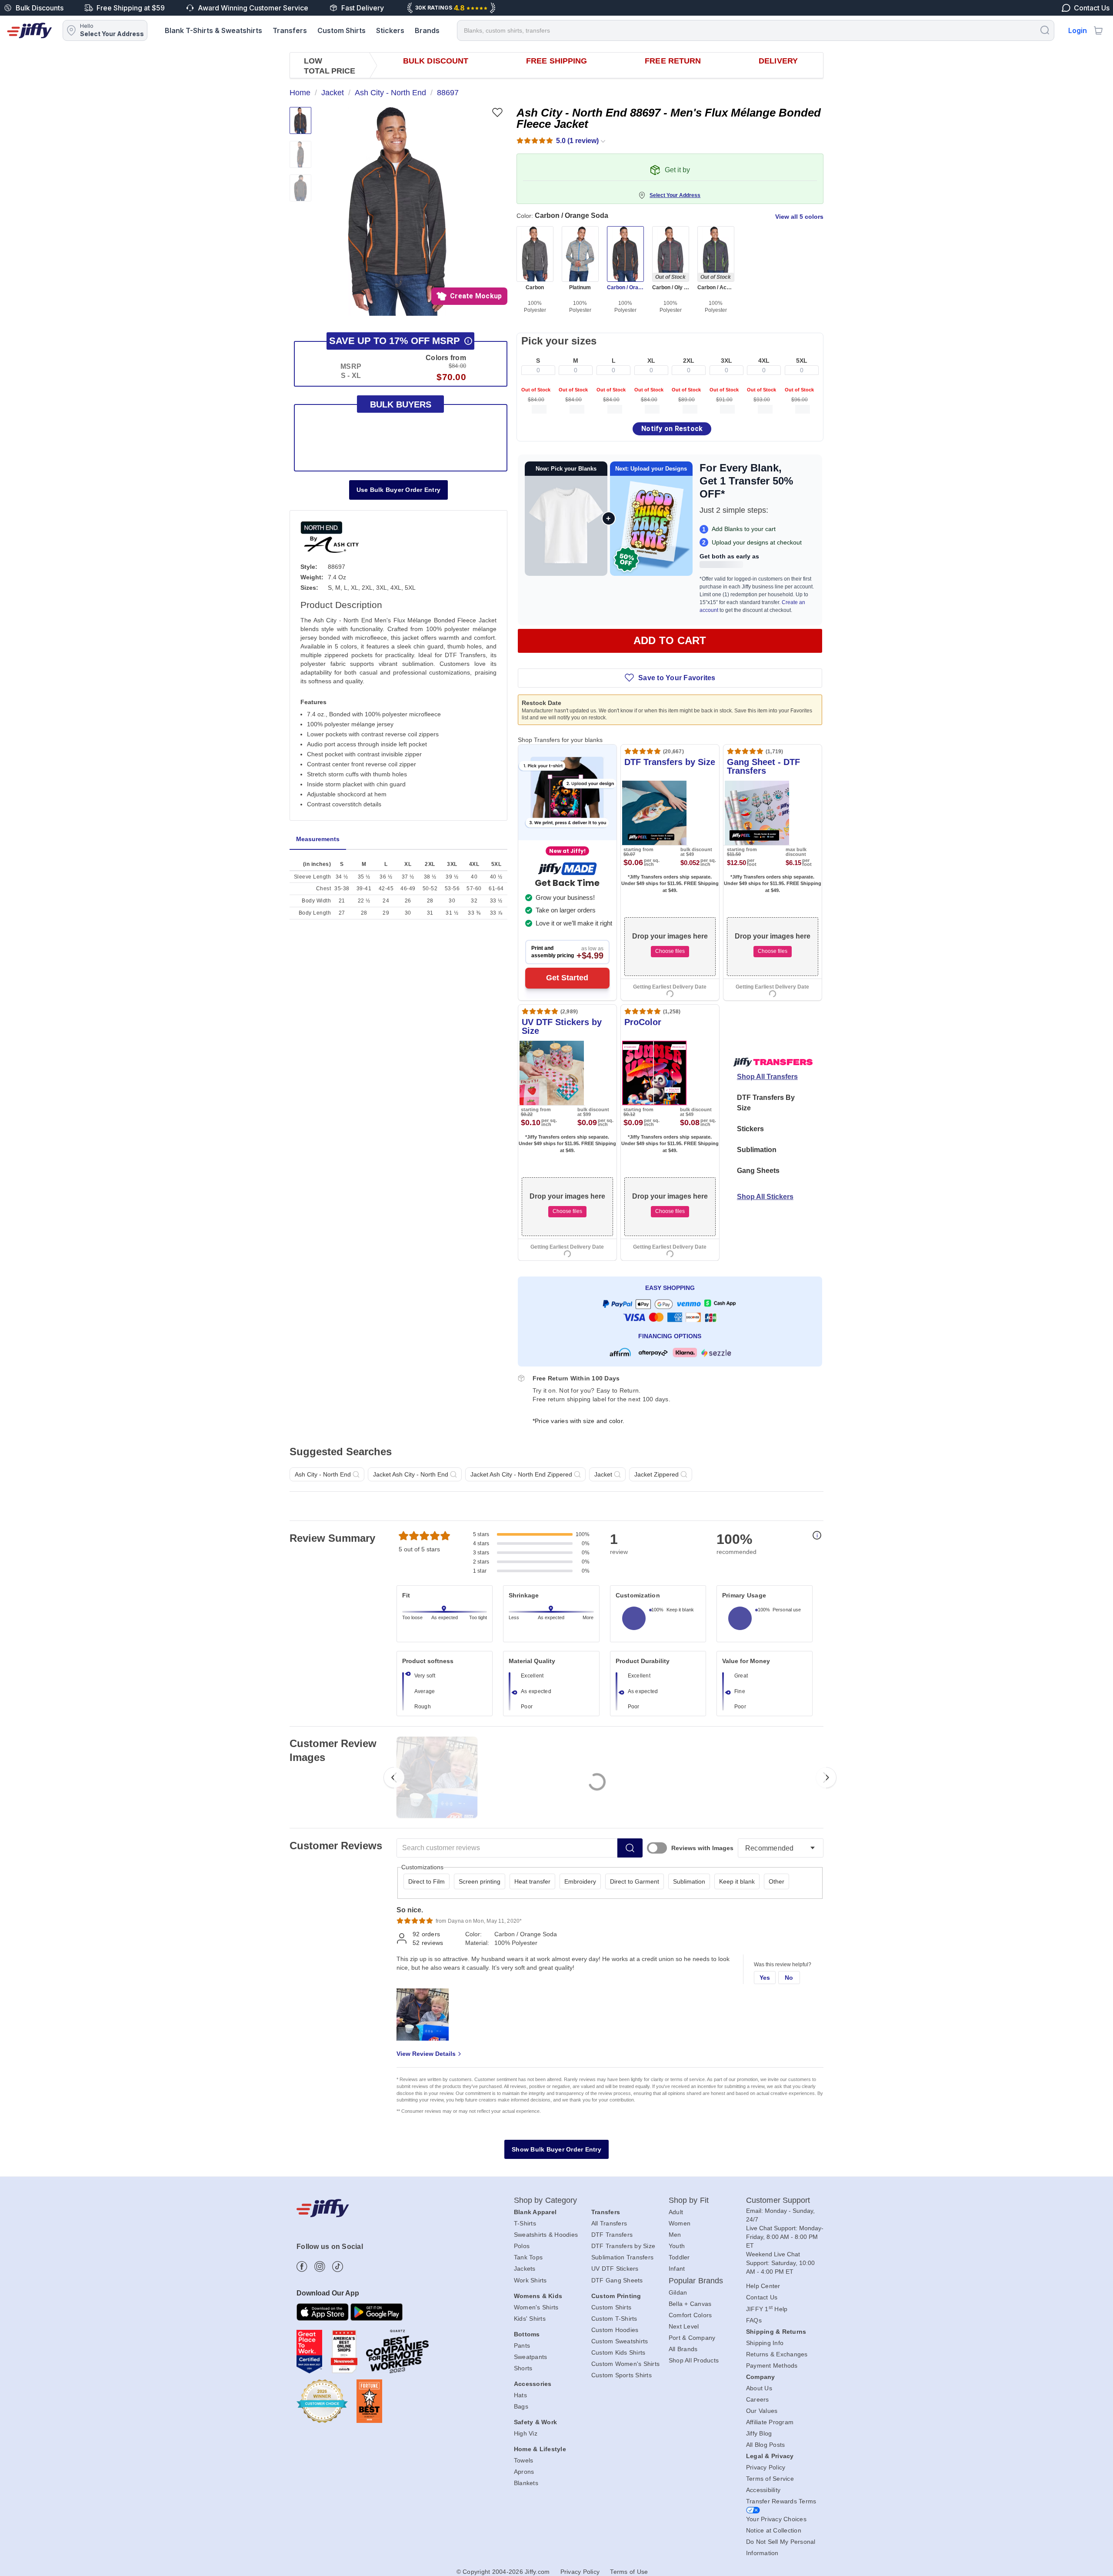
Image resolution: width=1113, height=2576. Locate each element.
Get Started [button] (567, 978)
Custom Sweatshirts (620, 2341)
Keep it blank (737, 1881)
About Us (759, 2388)
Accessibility (763, 2490)
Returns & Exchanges (777, 2354)
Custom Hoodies (615, 2330)
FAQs (754, 2320)
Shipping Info (765, 2343)
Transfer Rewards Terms (781, 2501)
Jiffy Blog (759, 2433)
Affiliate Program (770, 2422)
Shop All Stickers (765, 1197)
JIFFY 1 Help (767, 2309)
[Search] (1045, 30)
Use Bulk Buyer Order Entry (399, 490)
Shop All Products (694, 2360)
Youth (677, 2246)
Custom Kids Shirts (618, 2352)
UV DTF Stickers (615, 2269)
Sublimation (757, 1150)
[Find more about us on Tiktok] (338, 2267)
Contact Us (762, 2297)
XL (651, 361)
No (789, 1978)
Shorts (523, 2368)
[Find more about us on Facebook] (302, 2267)
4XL (764, 361)
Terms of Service (770, 2479)
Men (675, 2235)
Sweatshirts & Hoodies (546, 2235)
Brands (427, 30)
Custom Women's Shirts (625, 2364)
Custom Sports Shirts (621, 2375)
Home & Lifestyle (540, 2449)
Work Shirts (530, 2280)
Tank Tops (528, 2257)
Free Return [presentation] (673, 61)
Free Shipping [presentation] (556, 61)
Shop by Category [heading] (546, 2200)
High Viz (526, 2433)
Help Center (763, 2286)
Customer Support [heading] (778, 2200)
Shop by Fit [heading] (689, 2200)
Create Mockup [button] (476, 296)
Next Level (684, 2326)
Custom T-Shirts (614, 2319)
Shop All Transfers (767, 1077)
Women (680, 2223)
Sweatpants (531, 2357)
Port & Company (692, 2338)
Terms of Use (629, 2572)
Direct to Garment (635, 1881)
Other (776, 1881)
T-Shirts (525, 2223)
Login (1078, 30)
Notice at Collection (774, 2530)
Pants (522, 2345)
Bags (521, 2406)
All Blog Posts (766, 2445)
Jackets (525, 2269)
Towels (524, 2460)
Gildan (678, 2292)
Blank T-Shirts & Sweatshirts (213, 30)
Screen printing (480, 1881)
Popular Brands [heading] (696, 2281)
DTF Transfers (612, 2235)
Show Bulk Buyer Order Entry (556, 2149)
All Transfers (609, 2223)
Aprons (524, 2472)
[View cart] (1098, 30)
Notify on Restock (672, 429)
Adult (676, 2212)
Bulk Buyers (401, 404)
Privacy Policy (766, 2467)
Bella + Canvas (690, 2304)
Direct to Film (427, 1881)
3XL (726, 361)
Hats (520, 2395)
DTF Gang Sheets (617, 2280)
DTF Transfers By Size (766, 1103)
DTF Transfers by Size (623, 2246)
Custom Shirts (342, 30)
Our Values (762, 2411)
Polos (522, 2246)
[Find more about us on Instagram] (320, 2267)
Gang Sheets (758, 1171)
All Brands (683, 2349)
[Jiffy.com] (30, 30)
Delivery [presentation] (778, 61)
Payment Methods (772, 2366)
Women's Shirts (536, 2307)
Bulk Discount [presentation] (436, 61)
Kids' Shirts (530, 2319)
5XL (802, 361)
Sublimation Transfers (622, 2257)
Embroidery (580, 1881)
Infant (677, 2269)
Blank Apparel (535, 2212)
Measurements (318, 839)
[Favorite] (497, 112)
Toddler (679, 2257)
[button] (397, 211)
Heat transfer (532, 1881)
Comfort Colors (690, 2315)
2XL (689, 361)
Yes (765, 1978)
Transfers (290, 30)
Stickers (390, 30)
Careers (758, 2399)
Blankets (526, 2483)
